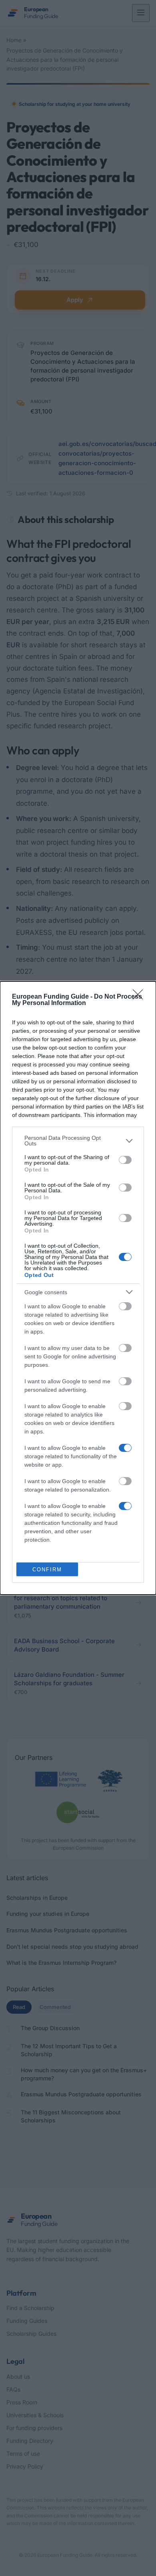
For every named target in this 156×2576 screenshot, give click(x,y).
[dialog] (78, 1288)
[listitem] (78, 1141)
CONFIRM (47, 1570)
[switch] (125, 1160)
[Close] (140, 997)
